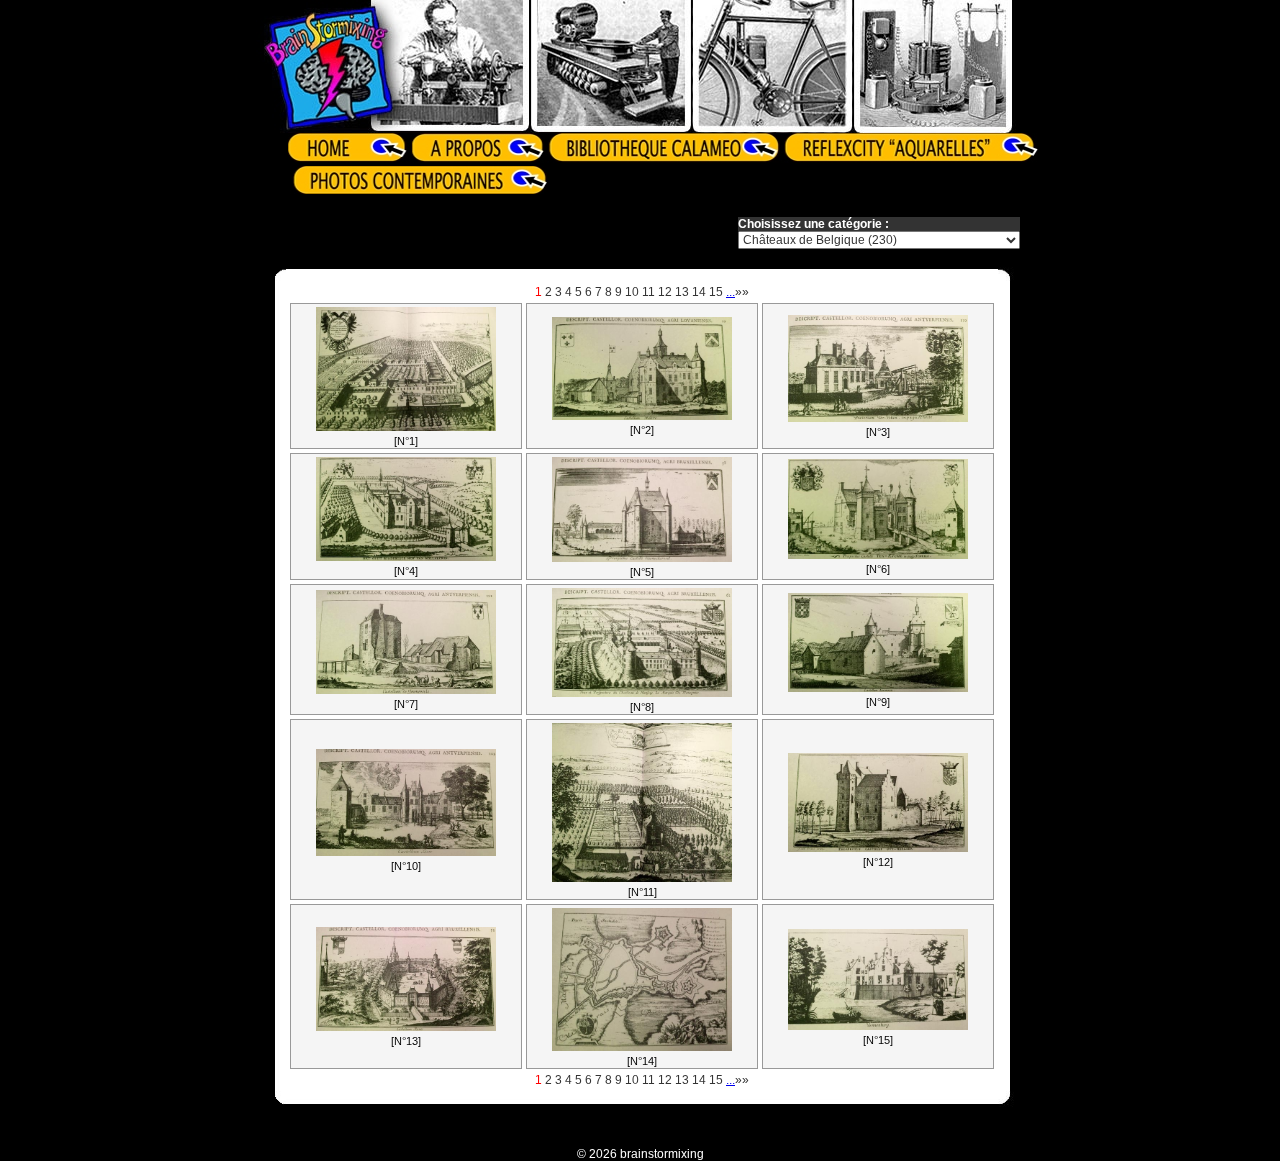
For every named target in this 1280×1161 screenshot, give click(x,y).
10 (632, 292)
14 (699, 292)
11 (648, 292)
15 (716, 292)
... (730, 292)
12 (665, 292)
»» (742, 292)
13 (682, 292)
